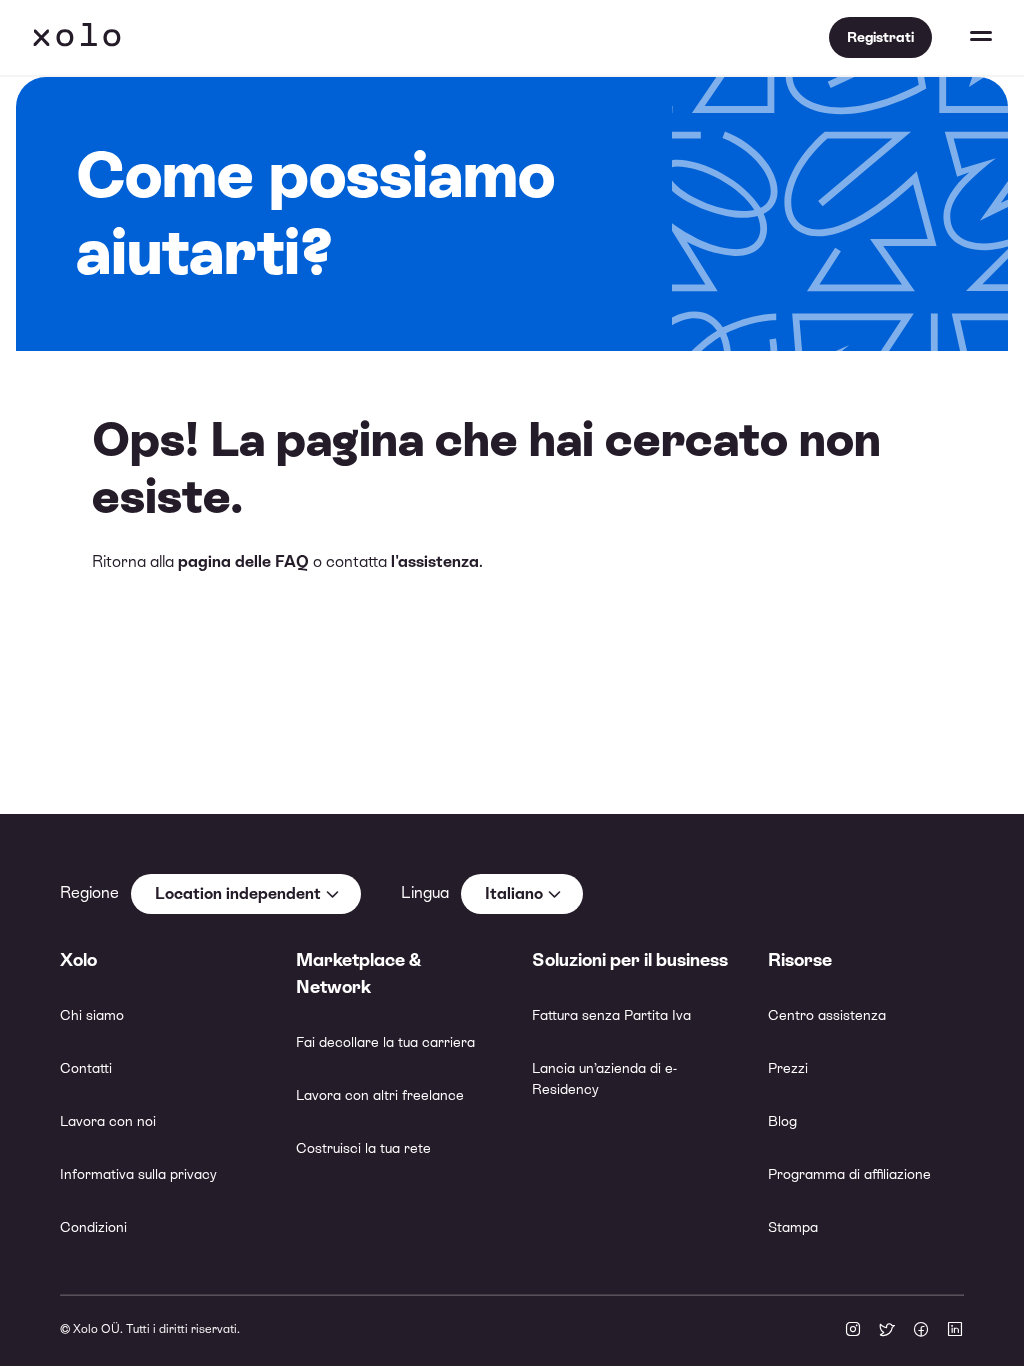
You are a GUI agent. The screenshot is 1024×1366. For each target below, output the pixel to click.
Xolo (77, 38)
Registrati (880, 37)
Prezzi (788, 1068)
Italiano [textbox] (514, 893)
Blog (782, 1121)
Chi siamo (92, 1015)
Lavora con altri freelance (380, 1095)
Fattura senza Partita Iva (611, 1015)
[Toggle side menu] (962, 38)
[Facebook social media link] (921, 1331)
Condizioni (93, 1227)
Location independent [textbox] (238, 893)
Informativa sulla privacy (138, 1174)
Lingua (425, 892)
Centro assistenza (827, 1015)
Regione (89, 892)
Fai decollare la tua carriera (385, 1042)
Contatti (86, 1068)
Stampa (793, 1227)
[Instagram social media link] (853, 1331)
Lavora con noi (108, 1121)
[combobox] (246, 894)
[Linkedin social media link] (955, 1331)
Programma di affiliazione (849, 1174)
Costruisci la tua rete (363, 1148)
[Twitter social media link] (887, 1331)
